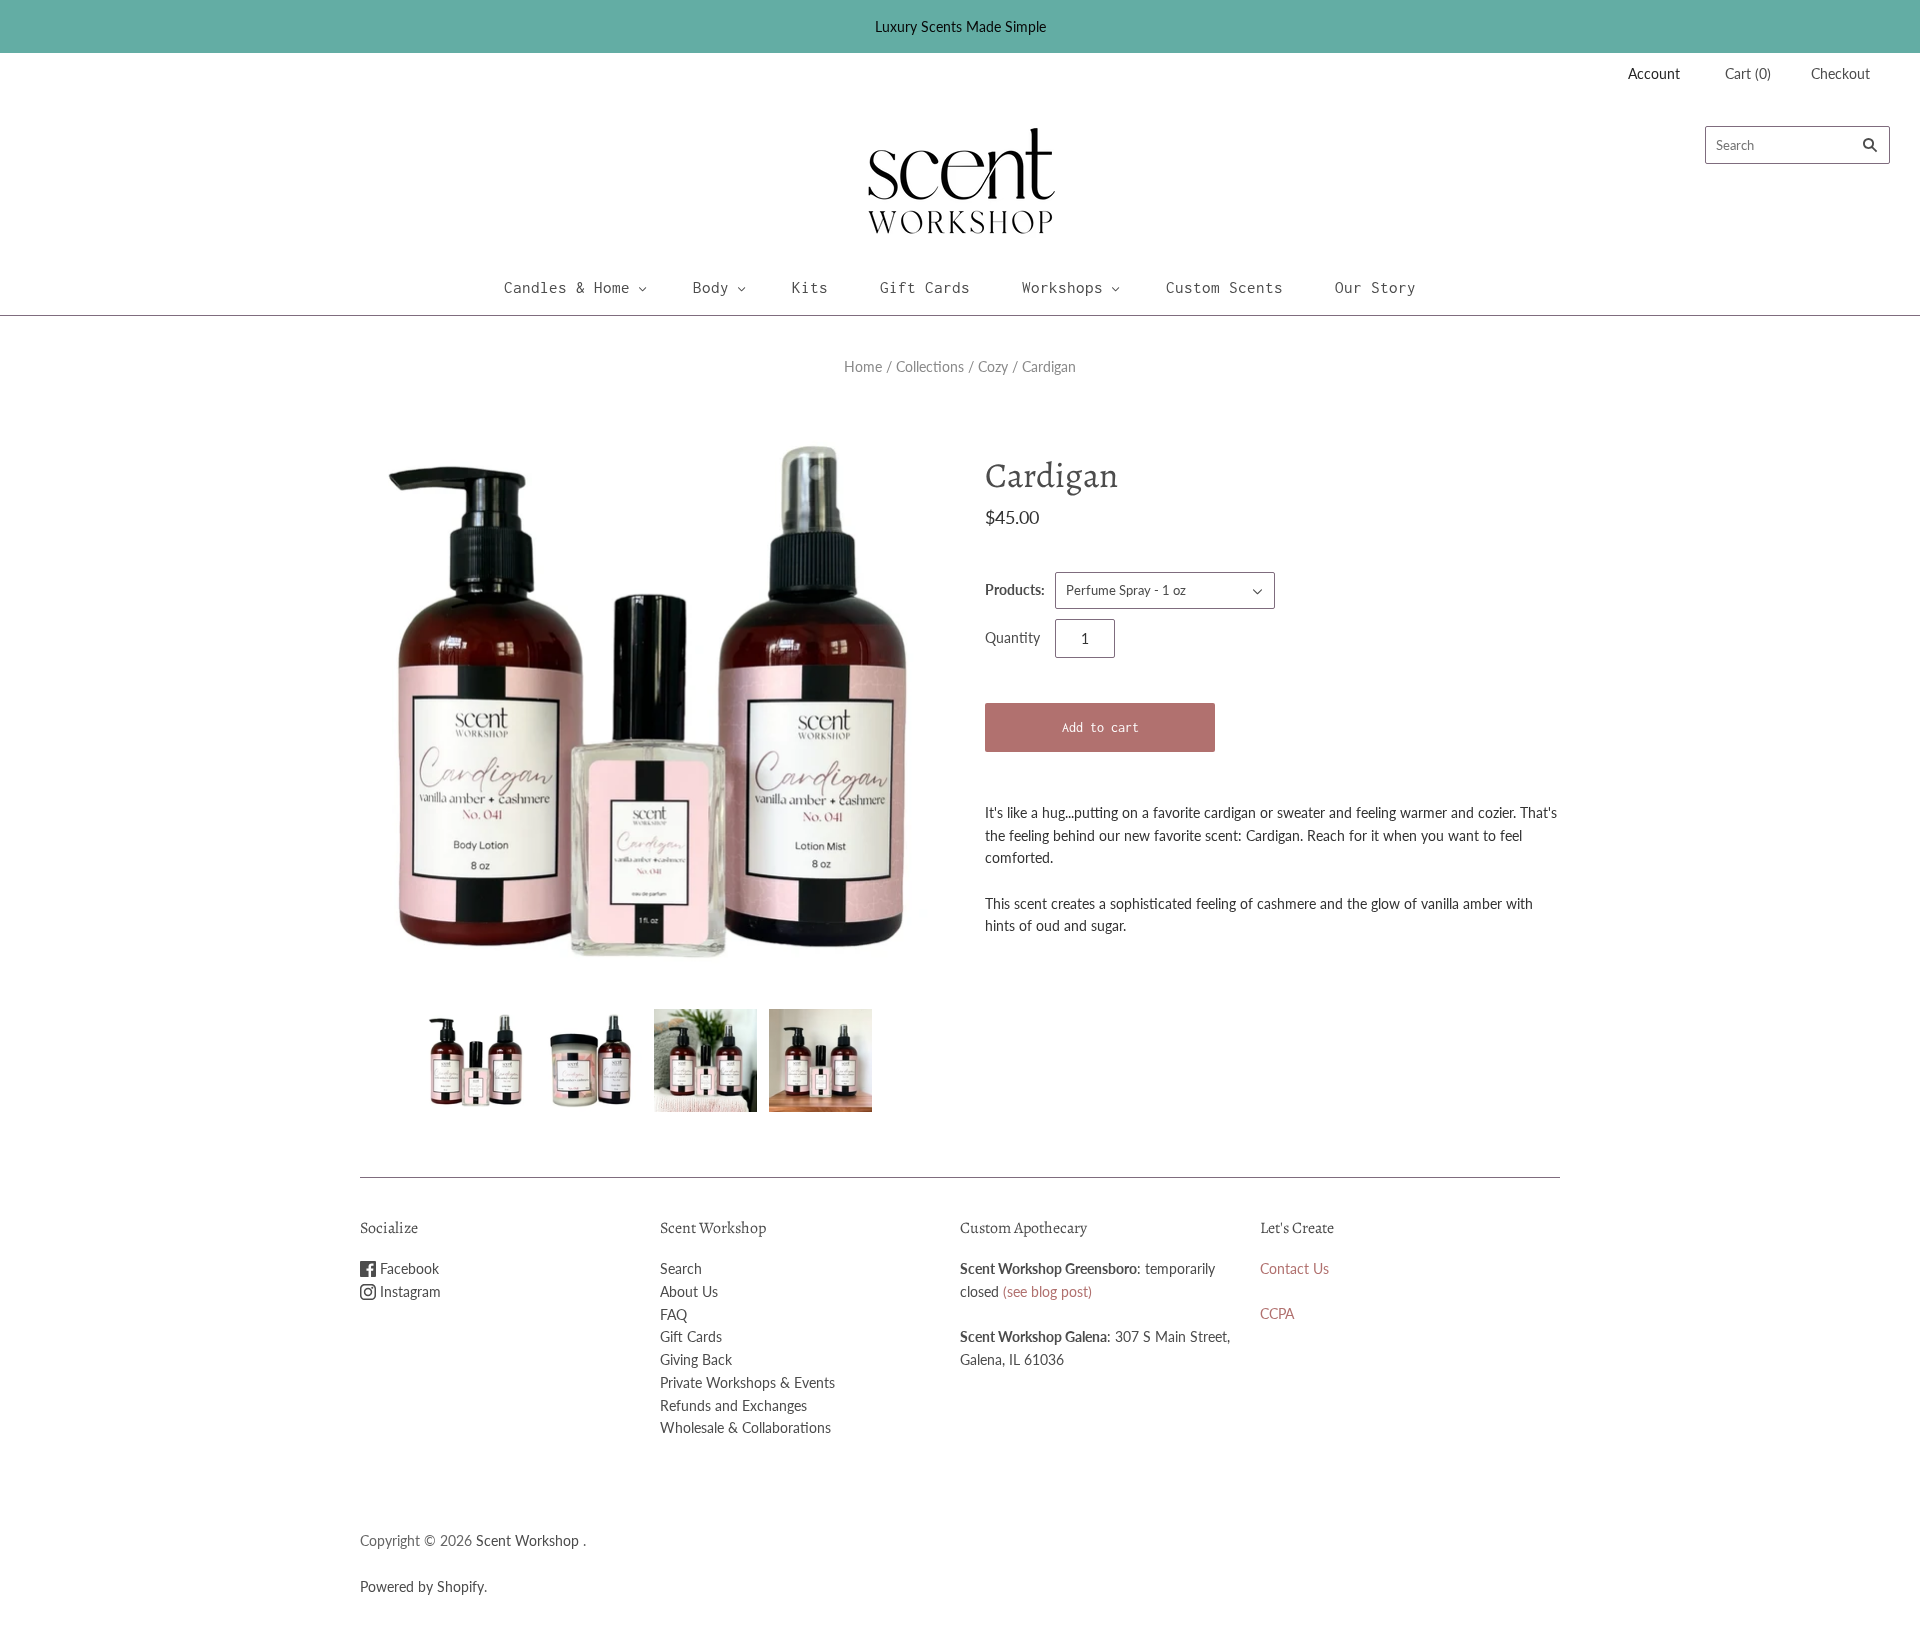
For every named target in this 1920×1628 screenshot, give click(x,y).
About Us (689, 1291)
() (1748, 73)
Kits (810, 287)
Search (681, 1268)
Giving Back (696, 1359)
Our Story (1375, 287)
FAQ (673, 1314)
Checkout (1840, 73)
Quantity (1012, 637)
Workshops (1062, 287)
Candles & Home (567, 287)
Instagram (408, 1291)
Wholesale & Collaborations (745, 1427)
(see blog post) (1047, 1291)
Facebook (407, 1268)
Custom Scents (1224, 287)
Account (1654, 73)
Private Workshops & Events (747, 1382)
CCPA (1277, 1313)
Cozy (993, 366)
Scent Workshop (527, 1540)
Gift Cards (925, 287)
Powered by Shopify (422, 1586)
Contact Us (1294, 1268)
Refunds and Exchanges (733, 1405)
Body (711, 287)
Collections (930, 366)
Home (863, 366)
